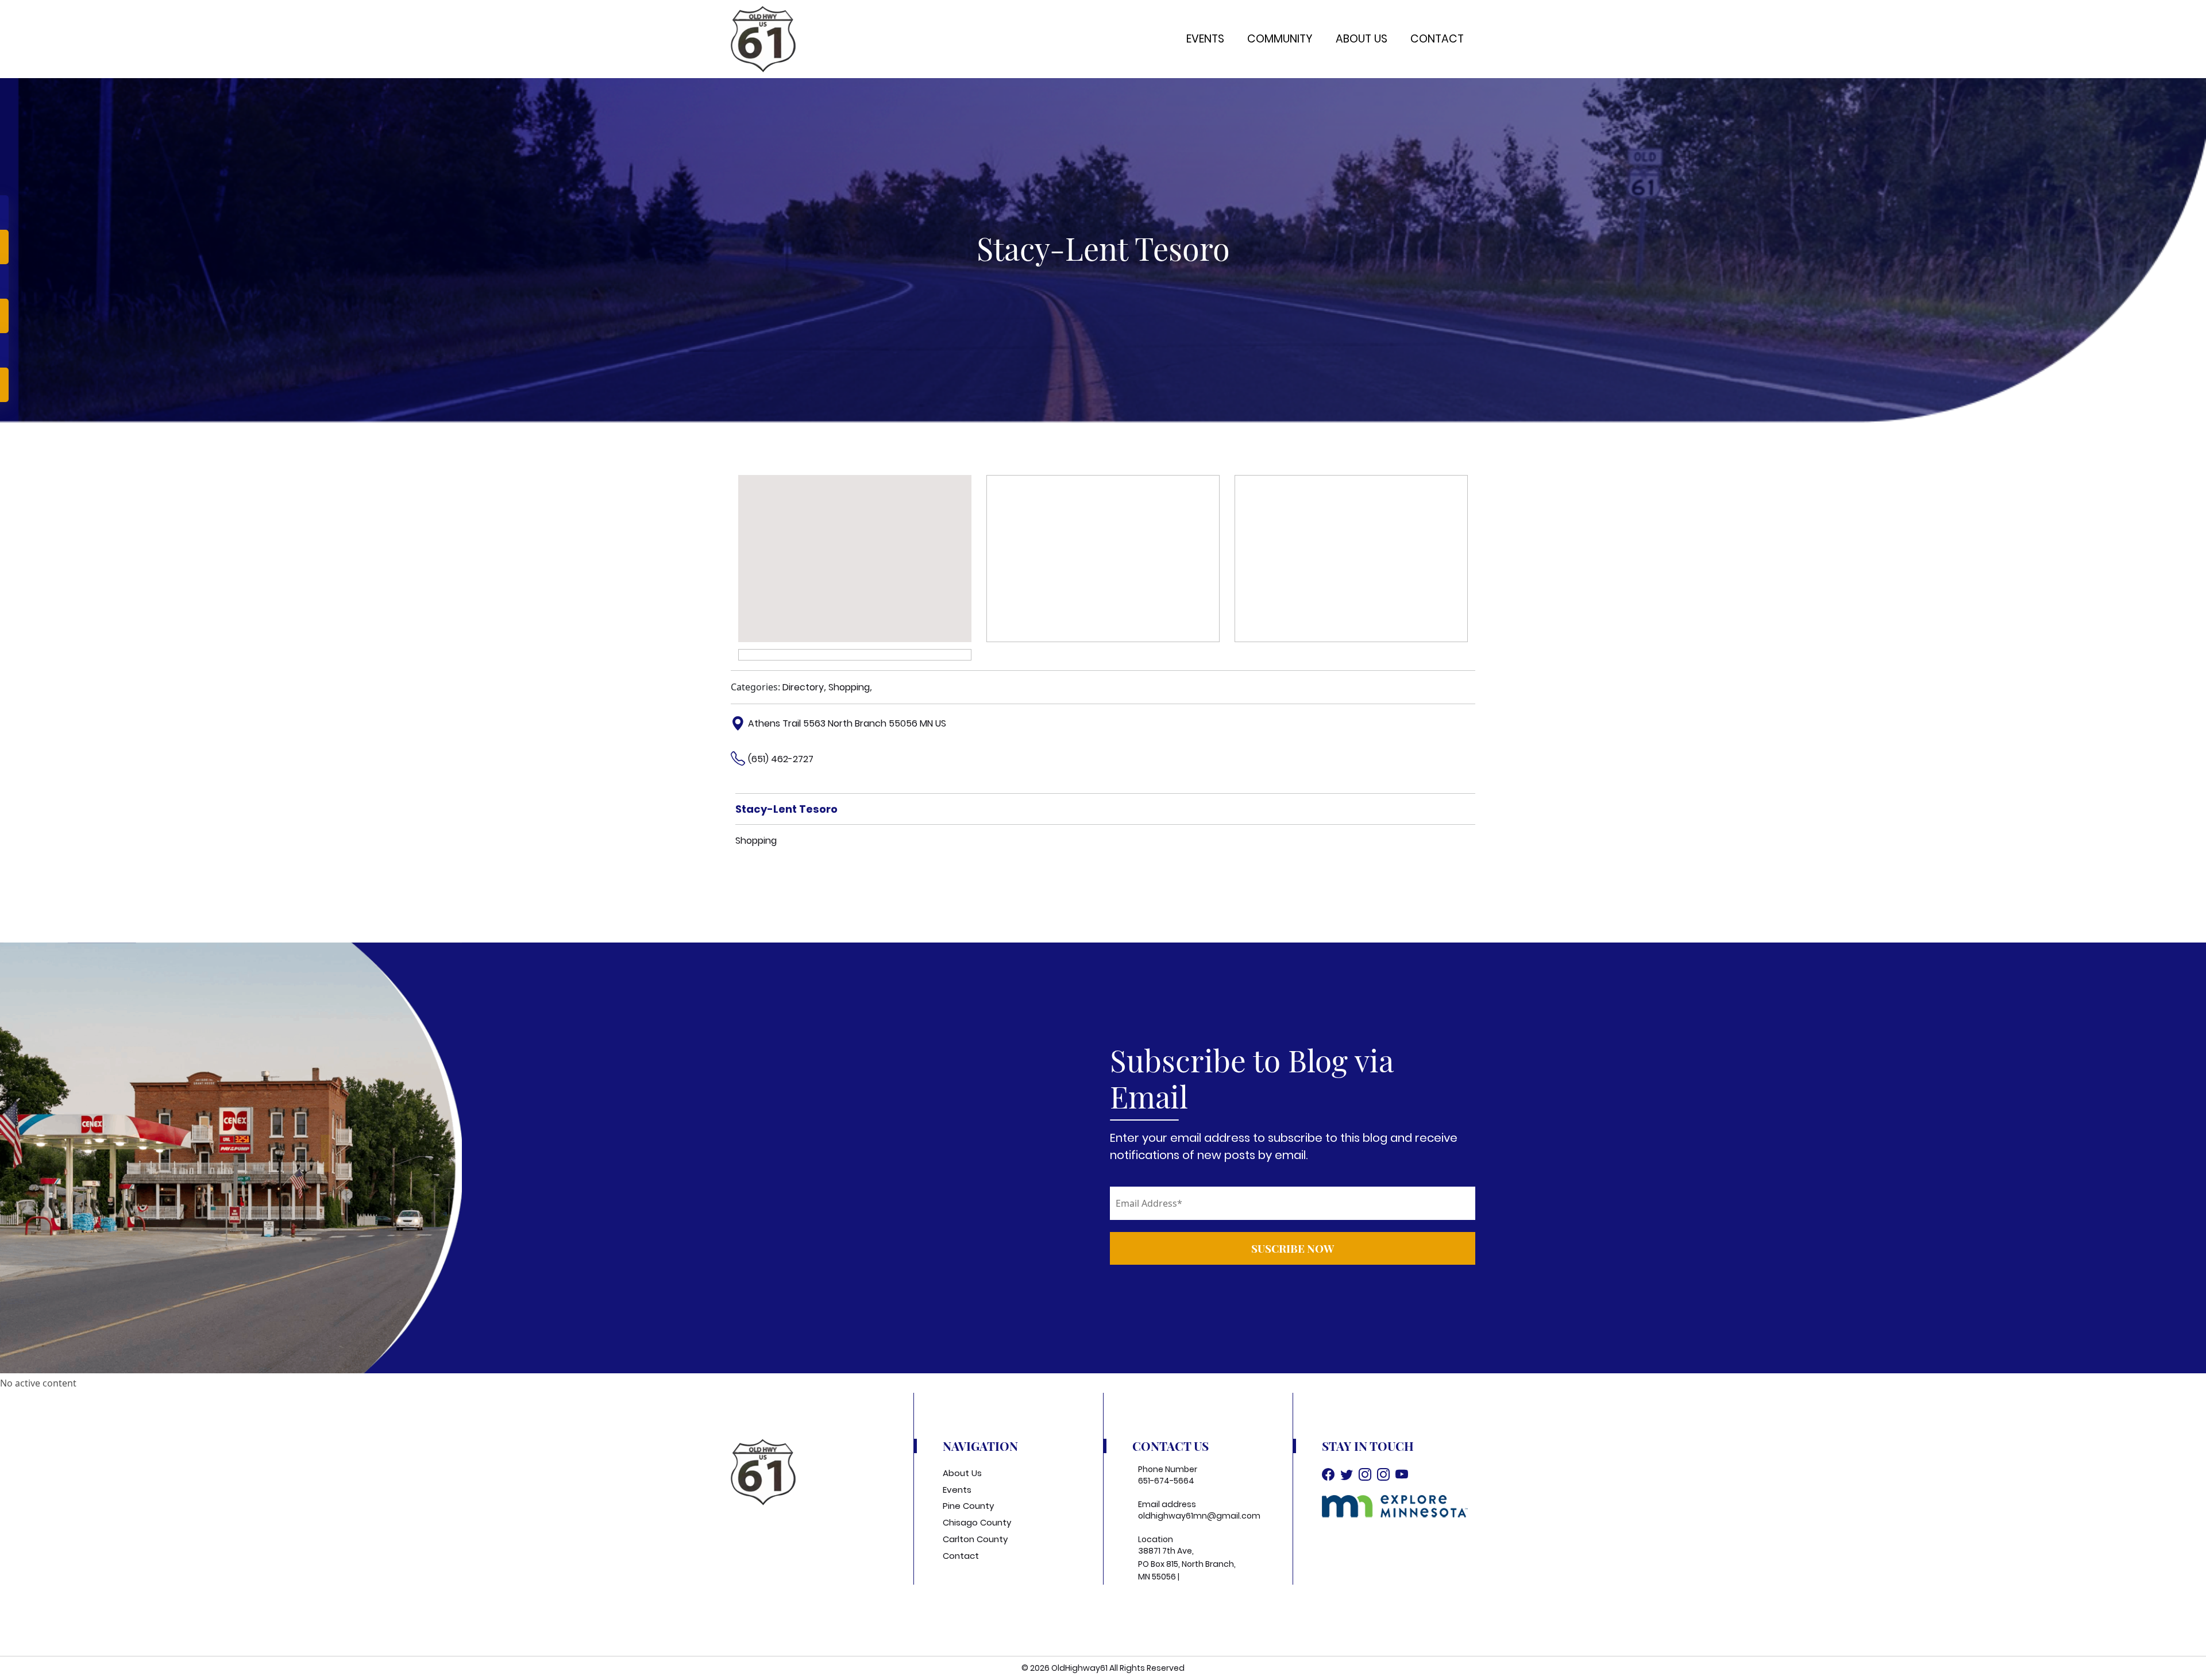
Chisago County (977, 1522)
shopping (756, 841)
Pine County (968, 1506)
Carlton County (975, 1539)
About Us (1362, 39)
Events (1205, 39)
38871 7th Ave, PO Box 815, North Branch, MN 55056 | (1187, 1564)
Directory (803, 687)
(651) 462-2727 (781, 759)
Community (1280, 39)
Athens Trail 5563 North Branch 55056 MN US (847, 723)
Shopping (849, 687)
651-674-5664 (1166, 1481)
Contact (1437, 39)
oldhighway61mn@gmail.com (1199, 1516)
